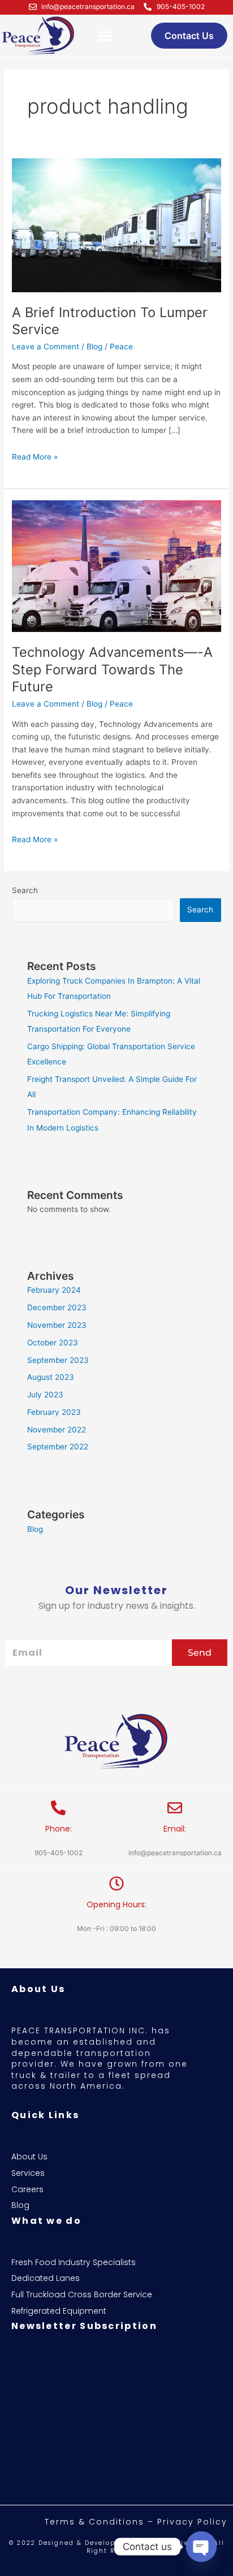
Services (28, 2173)
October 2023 (53, 1343)
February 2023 (54, 1412)
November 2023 (57, 1325)
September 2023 (58, 1360)
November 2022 (57, 1430)
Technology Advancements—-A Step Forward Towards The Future (112, 670)
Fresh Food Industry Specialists (74, 2263)
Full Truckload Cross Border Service (82, 2295)
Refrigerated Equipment (59, 2311)
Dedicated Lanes (46, 2278)
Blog (94, 347)
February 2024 (54, 1290)
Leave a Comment (46, 347)
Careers (27, 2190)
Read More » (35, 456)
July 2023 (45, 1395)
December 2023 (57, 1308)
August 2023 (51, 1377)
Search (25, 890)
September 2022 (58, 1447)
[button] (105, 36)
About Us (29, 2157)
